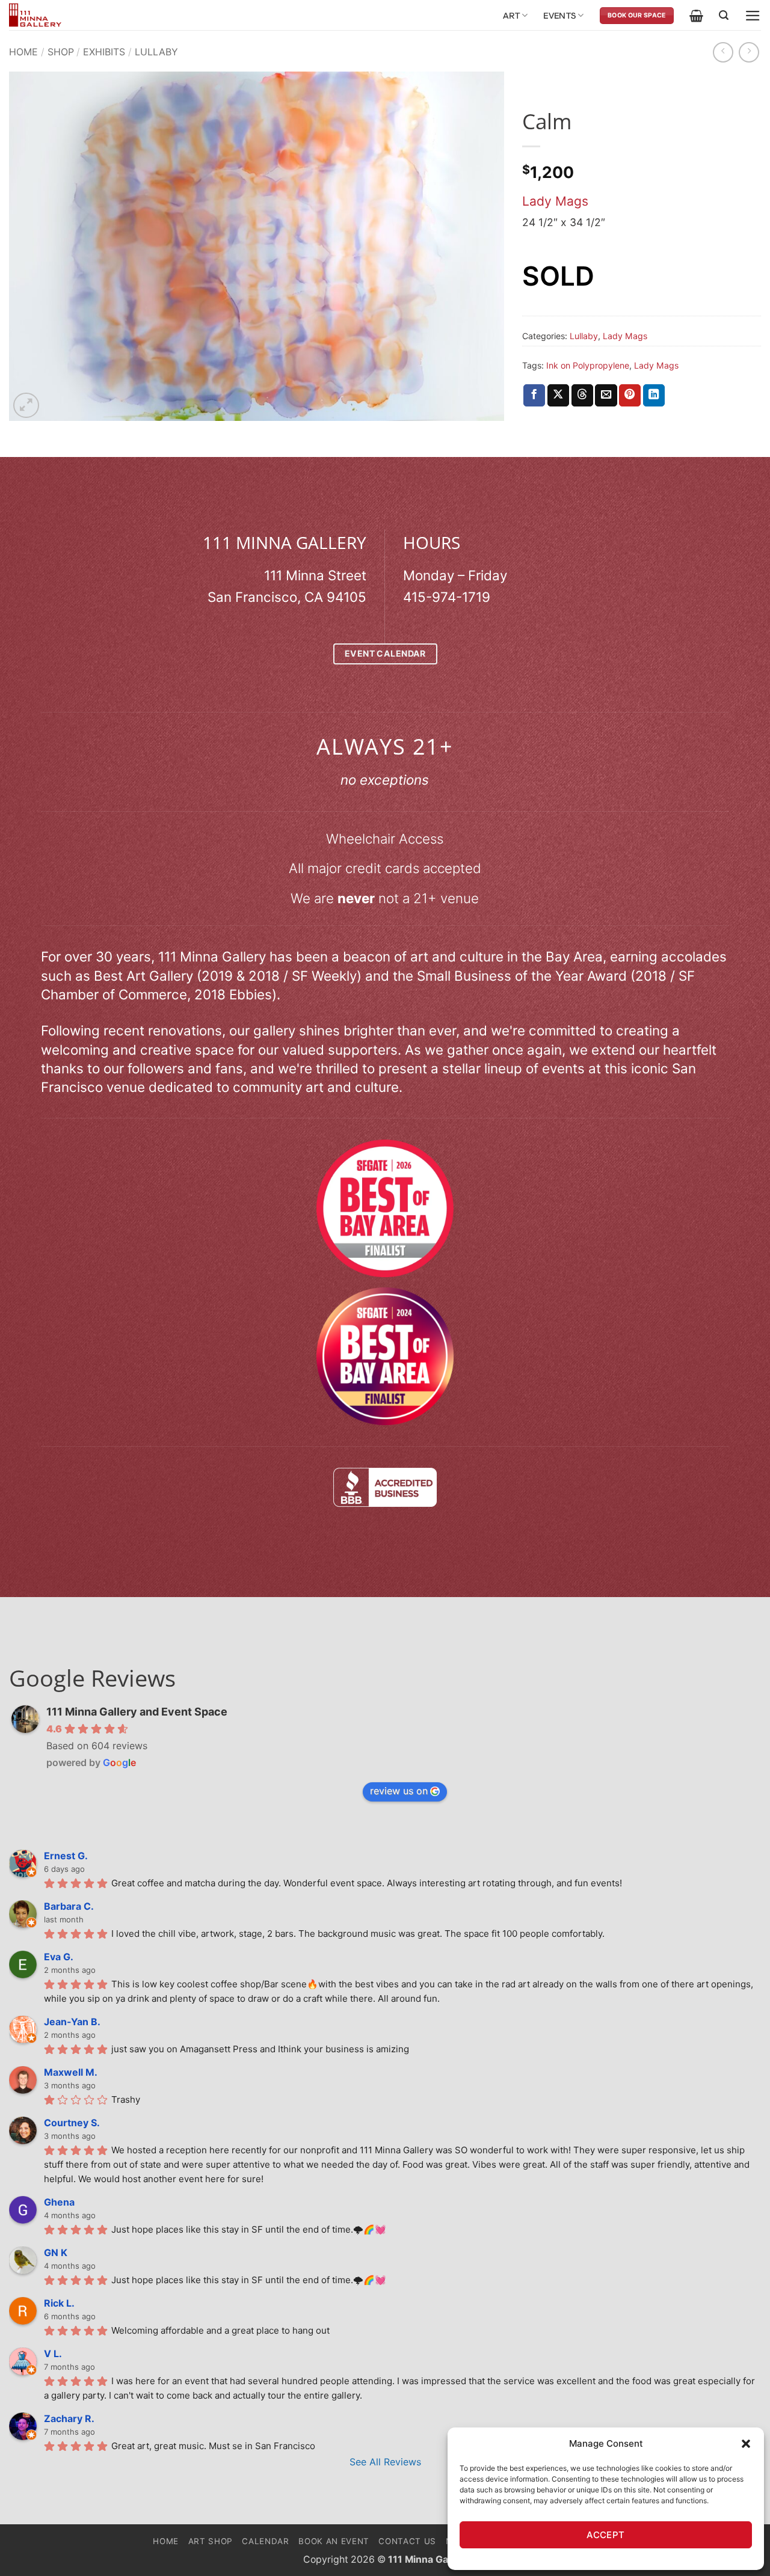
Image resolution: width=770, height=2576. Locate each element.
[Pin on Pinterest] (630, 395)
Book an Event (334, 2541)
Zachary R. (69, 2418)
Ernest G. (66, 1856)
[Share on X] (558, 395)
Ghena (59, 2202)
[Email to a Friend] (606, 395)
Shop (61, 52)
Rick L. (59, 2303)
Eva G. (59, 1957)
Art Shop (211, 2541)
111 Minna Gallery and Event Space (137, 1712)
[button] (746, 2444)
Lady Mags (555, 201)
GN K (56, 2252)
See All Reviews (385, 2462)
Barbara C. (69, 1906)
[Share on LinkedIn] (654, 395)
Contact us (407, 2541)
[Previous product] (749, 52)
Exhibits (104, 52)
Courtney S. (72, 2123)
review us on (399, 1791)
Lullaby (156, 52)
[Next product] (723, 52)
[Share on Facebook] (534, 395)
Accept (606, 2535)
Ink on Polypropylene (588, 365)
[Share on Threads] (582, 395)
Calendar (265, 2541)
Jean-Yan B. (72, 2022)
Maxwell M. (71, 2072)
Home (23, 52)
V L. (53, 2354)
